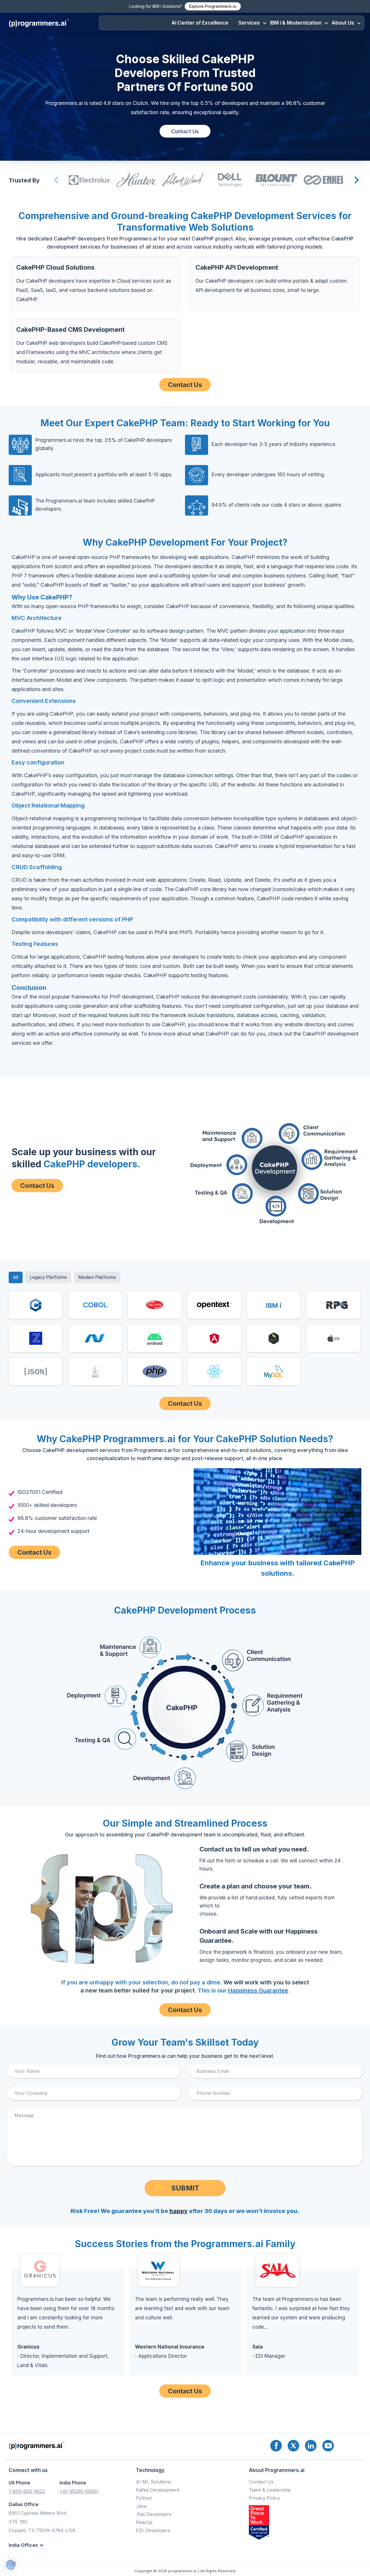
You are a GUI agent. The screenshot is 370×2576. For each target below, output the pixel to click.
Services (249, 23)
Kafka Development (158, 2490)
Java (141, 2506)
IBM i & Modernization (296, 23)
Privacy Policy (264, 2498)
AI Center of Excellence (200, 23)
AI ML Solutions (153, 2482)
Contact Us (185, 131)
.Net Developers (154, 2514)
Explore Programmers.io (213, 6)
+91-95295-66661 (79, 2491)
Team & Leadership (270, 2490)
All (16, 1277)
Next (356, 180)
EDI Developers (153, 2530)
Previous (55, 180)
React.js (144, 2522)
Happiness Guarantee (258, 1990)
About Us (343, 23)
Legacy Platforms (48, 1277)
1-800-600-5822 (27, 2491)
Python (144, 2498)
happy (178, 2211)
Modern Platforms (97, 1277)
